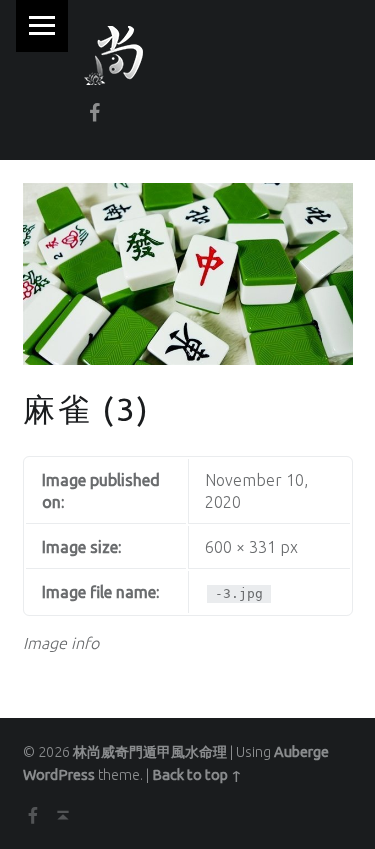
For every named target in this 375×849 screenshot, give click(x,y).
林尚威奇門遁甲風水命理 (150, 752)
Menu (42, 26)
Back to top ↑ (197, 775)
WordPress (59, 775)
